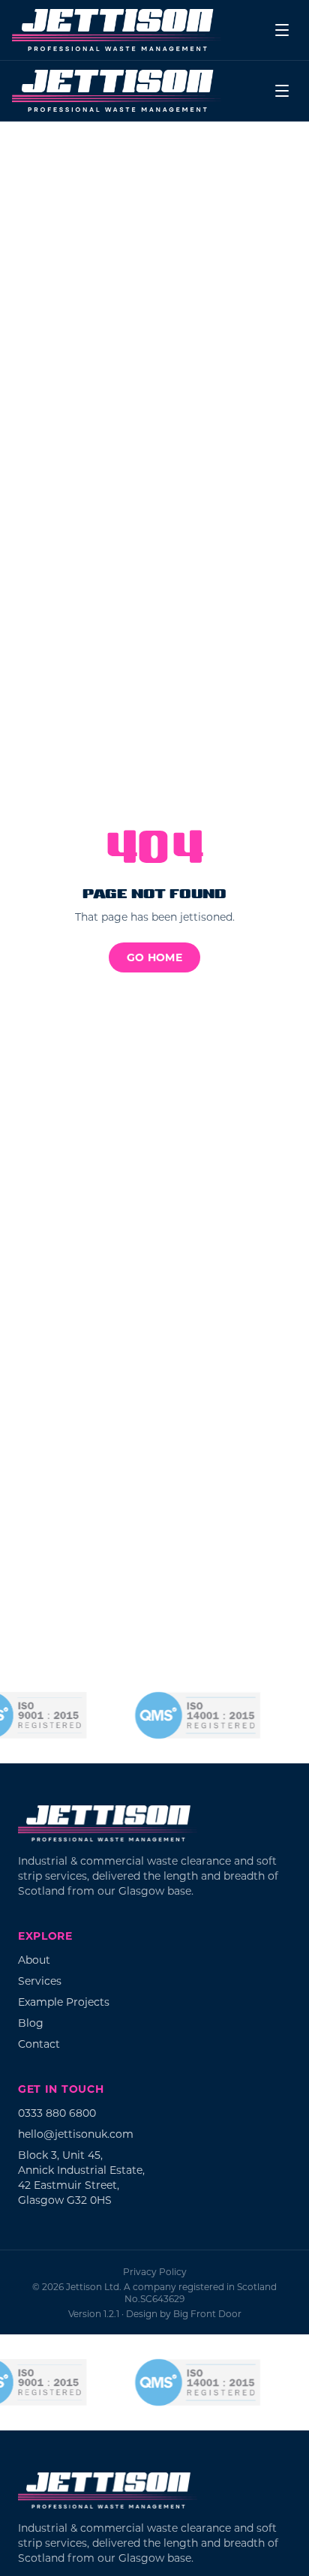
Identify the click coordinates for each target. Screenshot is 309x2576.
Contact (39, 2044)
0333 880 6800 (57, 2113)
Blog (31, 2023)
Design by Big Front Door (184, 2313)
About (34, 1960)
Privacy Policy (155, 2271)
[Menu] (282, 30)
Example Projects (64, 2002)
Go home (154, 957)
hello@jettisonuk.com (76, 2134)
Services (40, 1981)
